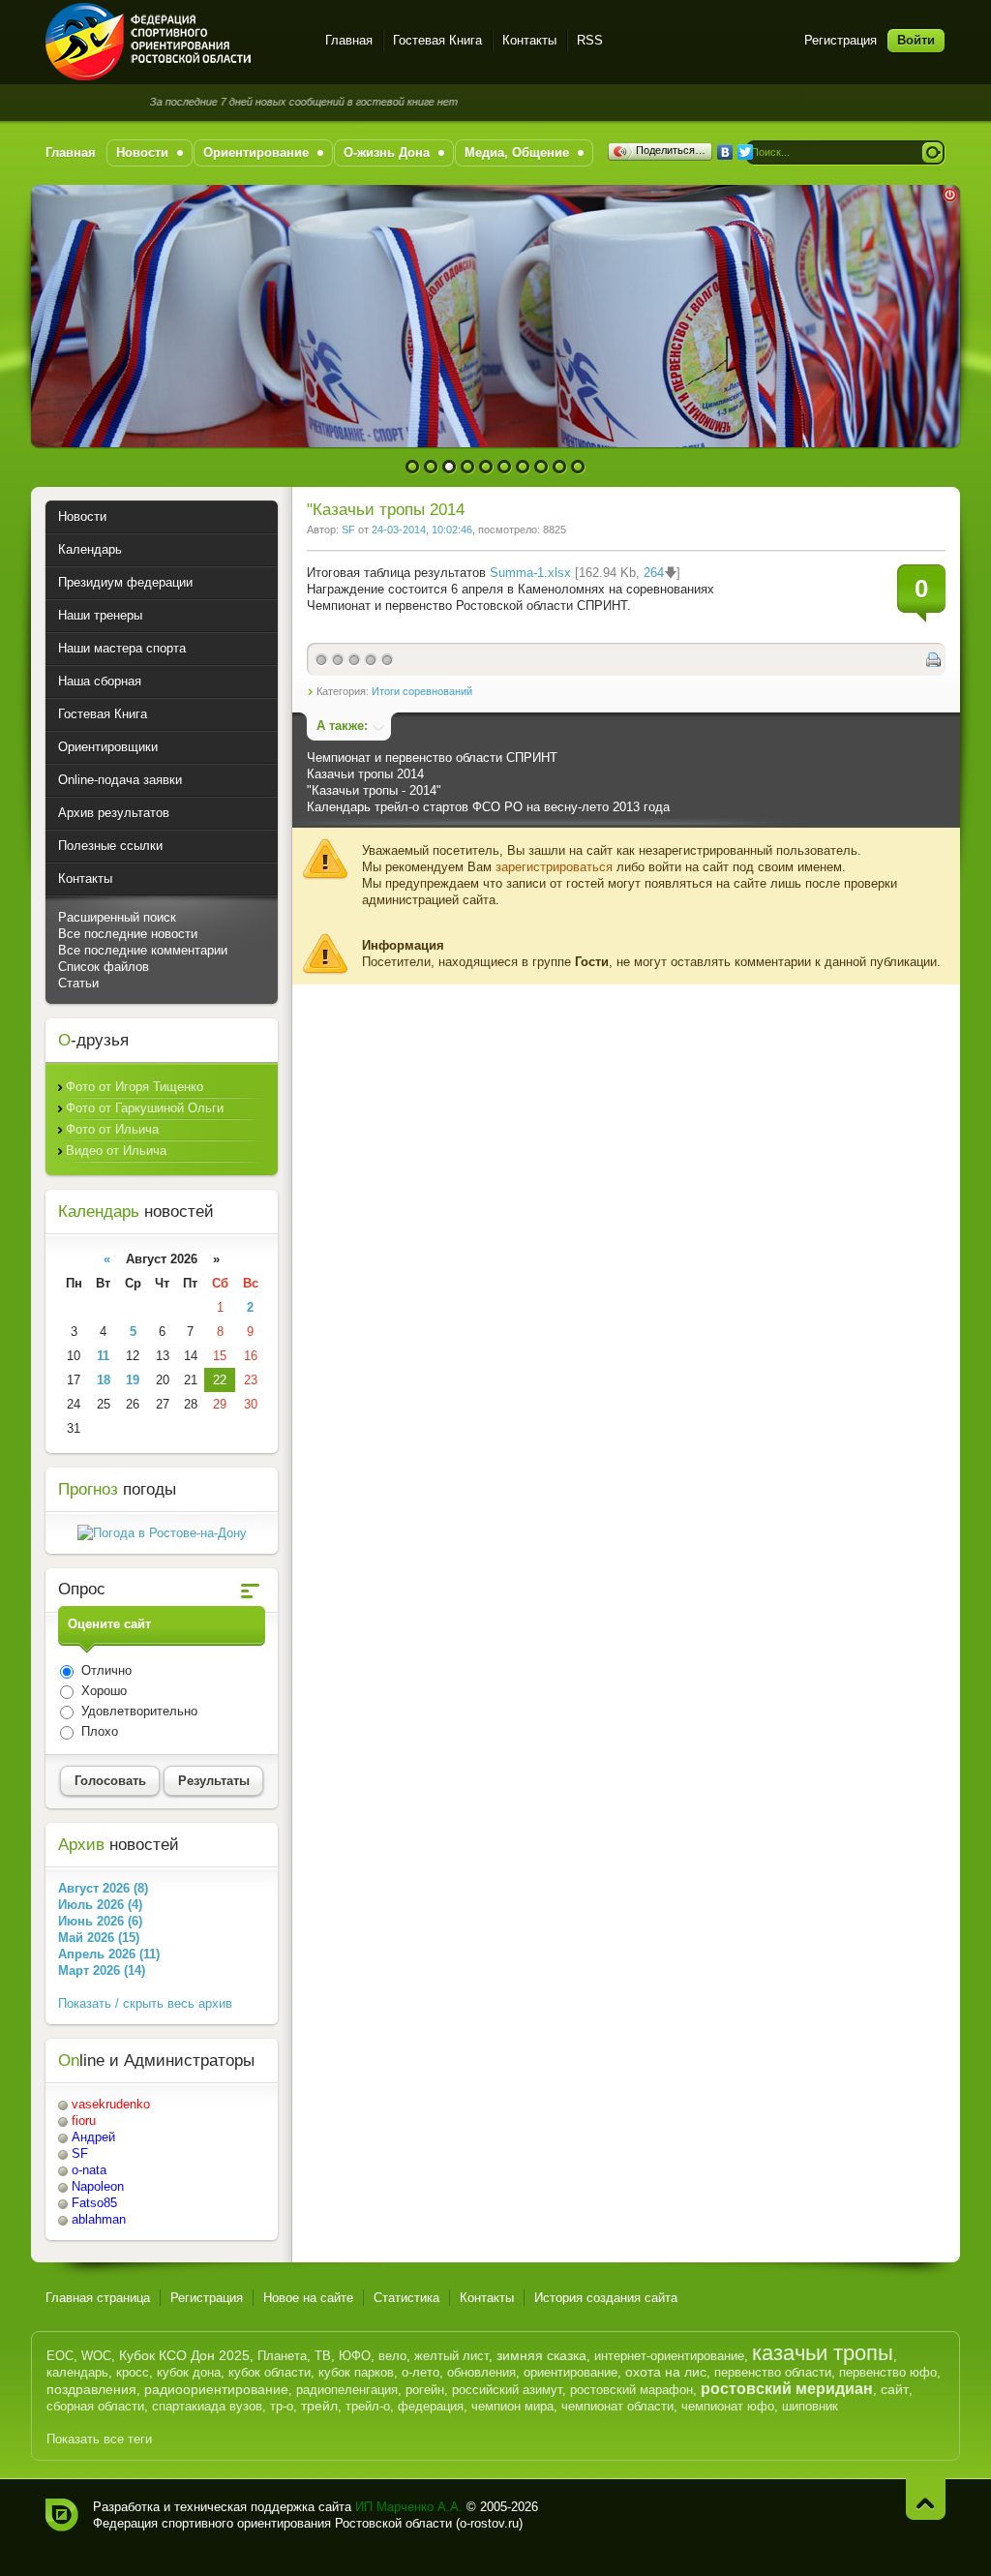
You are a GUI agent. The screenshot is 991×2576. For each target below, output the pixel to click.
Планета (282, 2356)
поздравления (91, 2389)
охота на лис (666, 2372)
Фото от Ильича (112, 1129)
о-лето (420, 2372)
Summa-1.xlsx (530, 573)
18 (104, 1380)
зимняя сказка (541, 2355)
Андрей (93, 2137)
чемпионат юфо (728, 2406)
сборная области (95, 2406)
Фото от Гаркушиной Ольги (145, 1108)
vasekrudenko (111, 2104)
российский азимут (507, 2390)
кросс (133, 2372)
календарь (77, 2372)
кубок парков (356, 2372)
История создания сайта (606, 2298)
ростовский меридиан (787, 2389)
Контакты (529, 40)
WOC (96, 2356)
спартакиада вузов (207, 2406)
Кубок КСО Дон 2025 (184, 2355)
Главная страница (98, 2298)
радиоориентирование (216, 2389)
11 (103, 1356)
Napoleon (98, 2186)
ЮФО (355, 2356)
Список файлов (104, 967)
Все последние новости (128, 934)
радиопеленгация (347, 2390)
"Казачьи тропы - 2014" (374, 790)
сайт (895, 2389)
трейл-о (368, 2406)
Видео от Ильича (116, 1151)
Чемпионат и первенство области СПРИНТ (432, 758)
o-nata (89, 2170)
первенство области (773, 2372)
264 (654, 573)
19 (133, 1380)
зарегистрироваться (554, 867)
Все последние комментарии (143, 950)
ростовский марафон (631, 2390)
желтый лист (451, 2356)
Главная (349, 40)
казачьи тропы (823, 2353)
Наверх (926, 2499)
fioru (84, 2121)
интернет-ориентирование (669, 2356)
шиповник (810, 2406)
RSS (590, 40)
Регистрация (841, 40)
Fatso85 (94, 2203)
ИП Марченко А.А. (409, 2507)
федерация (431, 2406)
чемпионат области (617, 2406)
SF (348, 530)
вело (392, 2356)
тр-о (282, 2406)
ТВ (323, 2356)
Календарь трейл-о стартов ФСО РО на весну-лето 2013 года (488, 807)
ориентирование (571, 2372)
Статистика (406, 2298)
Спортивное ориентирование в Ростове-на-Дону (174, 42)
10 (578, 467)
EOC (60, 2356)
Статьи (78, 983)
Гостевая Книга (437, 40)
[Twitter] (746, 152)
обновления (481, 2372)
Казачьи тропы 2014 (365, 774)
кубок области (270, 2372)
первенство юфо (888, 2372)
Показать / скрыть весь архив (145, 2003)
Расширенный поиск (117, 917)
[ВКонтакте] (725, 152)
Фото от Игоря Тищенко (135, 1087)
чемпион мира (512, 2406)
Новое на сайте (308, 2298)
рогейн (425, 2390)
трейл (319, 2406)
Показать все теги (99, 2439)
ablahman (99, 2219)
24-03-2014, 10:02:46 (422, 530)
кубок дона (189, 2372)
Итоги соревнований (422, 691)
